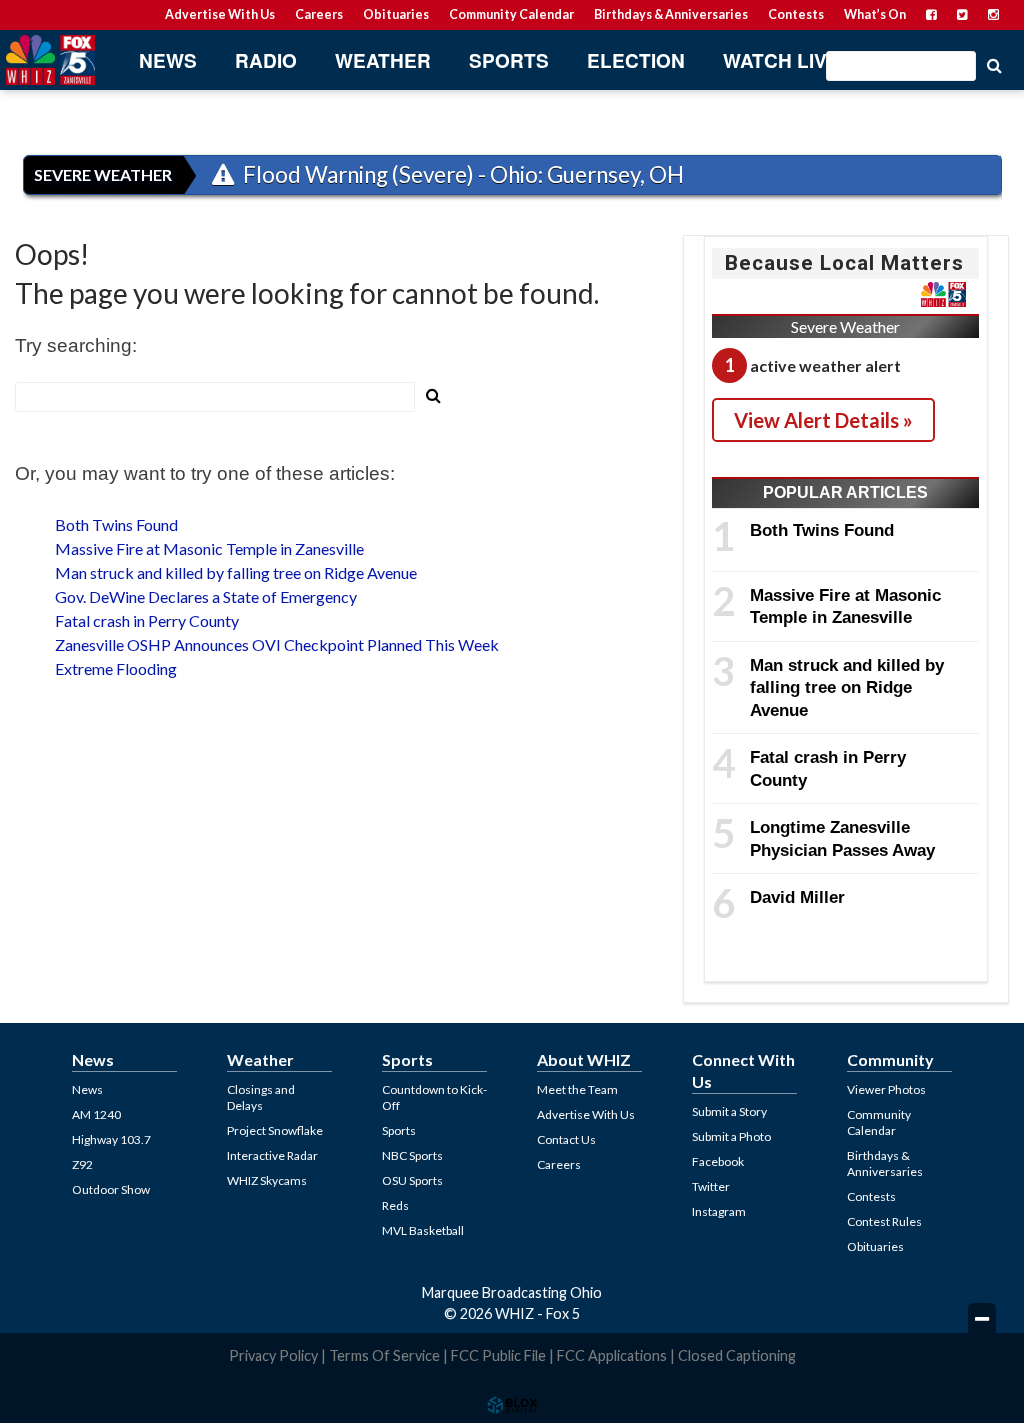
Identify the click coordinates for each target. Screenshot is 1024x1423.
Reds (395, 1205)
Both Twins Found (116, 524)
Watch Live (781, 60)
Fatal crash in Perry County (147, 620)
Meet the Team (577, 1089)
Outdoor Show (111, 1189)
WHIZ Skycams (267, 1180)
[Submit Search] (994, 64)
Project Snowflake (275, 1130)
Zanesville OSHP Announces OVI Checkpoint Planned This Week (277, 644)
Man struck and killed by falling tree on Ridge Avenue (236, 572)
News (168, 60)
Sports (509, 60)
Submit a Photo (731, 1136)
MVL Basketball (423, 1230)
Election (636, 60)
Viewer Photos (886, 1089)
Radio (266, 60)
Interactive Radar (272, 1155)
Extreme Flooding (116, 668)
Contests (796, 14)
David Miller (797, 897)
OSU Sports (412, 1180)
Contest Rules (884, 1221)
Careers (319, 14)
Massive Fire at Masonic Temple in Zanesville (209, 548)
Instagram (719, 1211)
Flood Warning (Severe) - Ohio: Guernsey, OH (461, 174)
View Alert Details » (823, 420)
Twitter (711, 1186)
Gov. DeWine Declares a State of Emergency (206, 596)
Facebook (718, 1161)
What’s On (875, 14)
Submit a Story (729, 1111)
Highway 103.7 (111, 1139)
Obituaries (396, 14)
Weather (383, 60)
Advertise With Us (220, 14)
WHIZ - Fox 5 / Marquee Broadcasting (50, 60)
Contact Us (566, 1139)
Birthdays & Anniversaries (671, 14)
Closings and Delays (261, 1097)
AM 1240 (96, 1114)
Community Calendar (511, 14)
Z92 (82, 1164)
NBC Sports (412, 1155)
